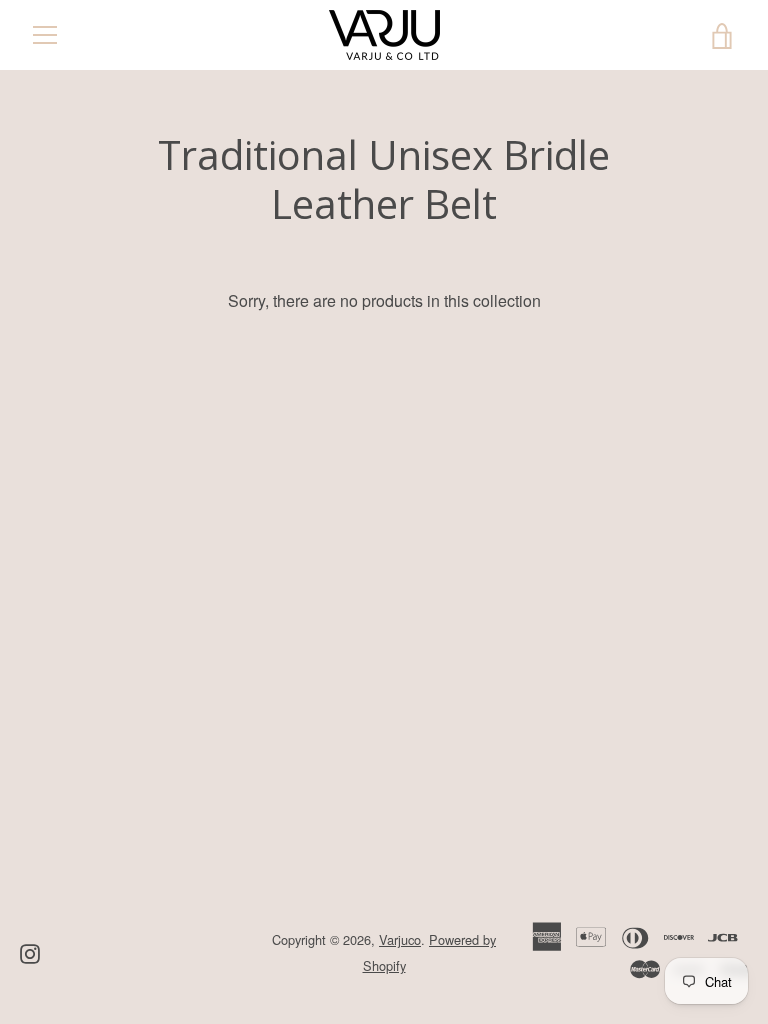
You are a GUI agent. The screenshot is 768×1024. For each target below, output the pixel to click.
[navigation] (45, 35)
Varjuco (400, 939)
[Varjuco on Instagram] (30, 951)
